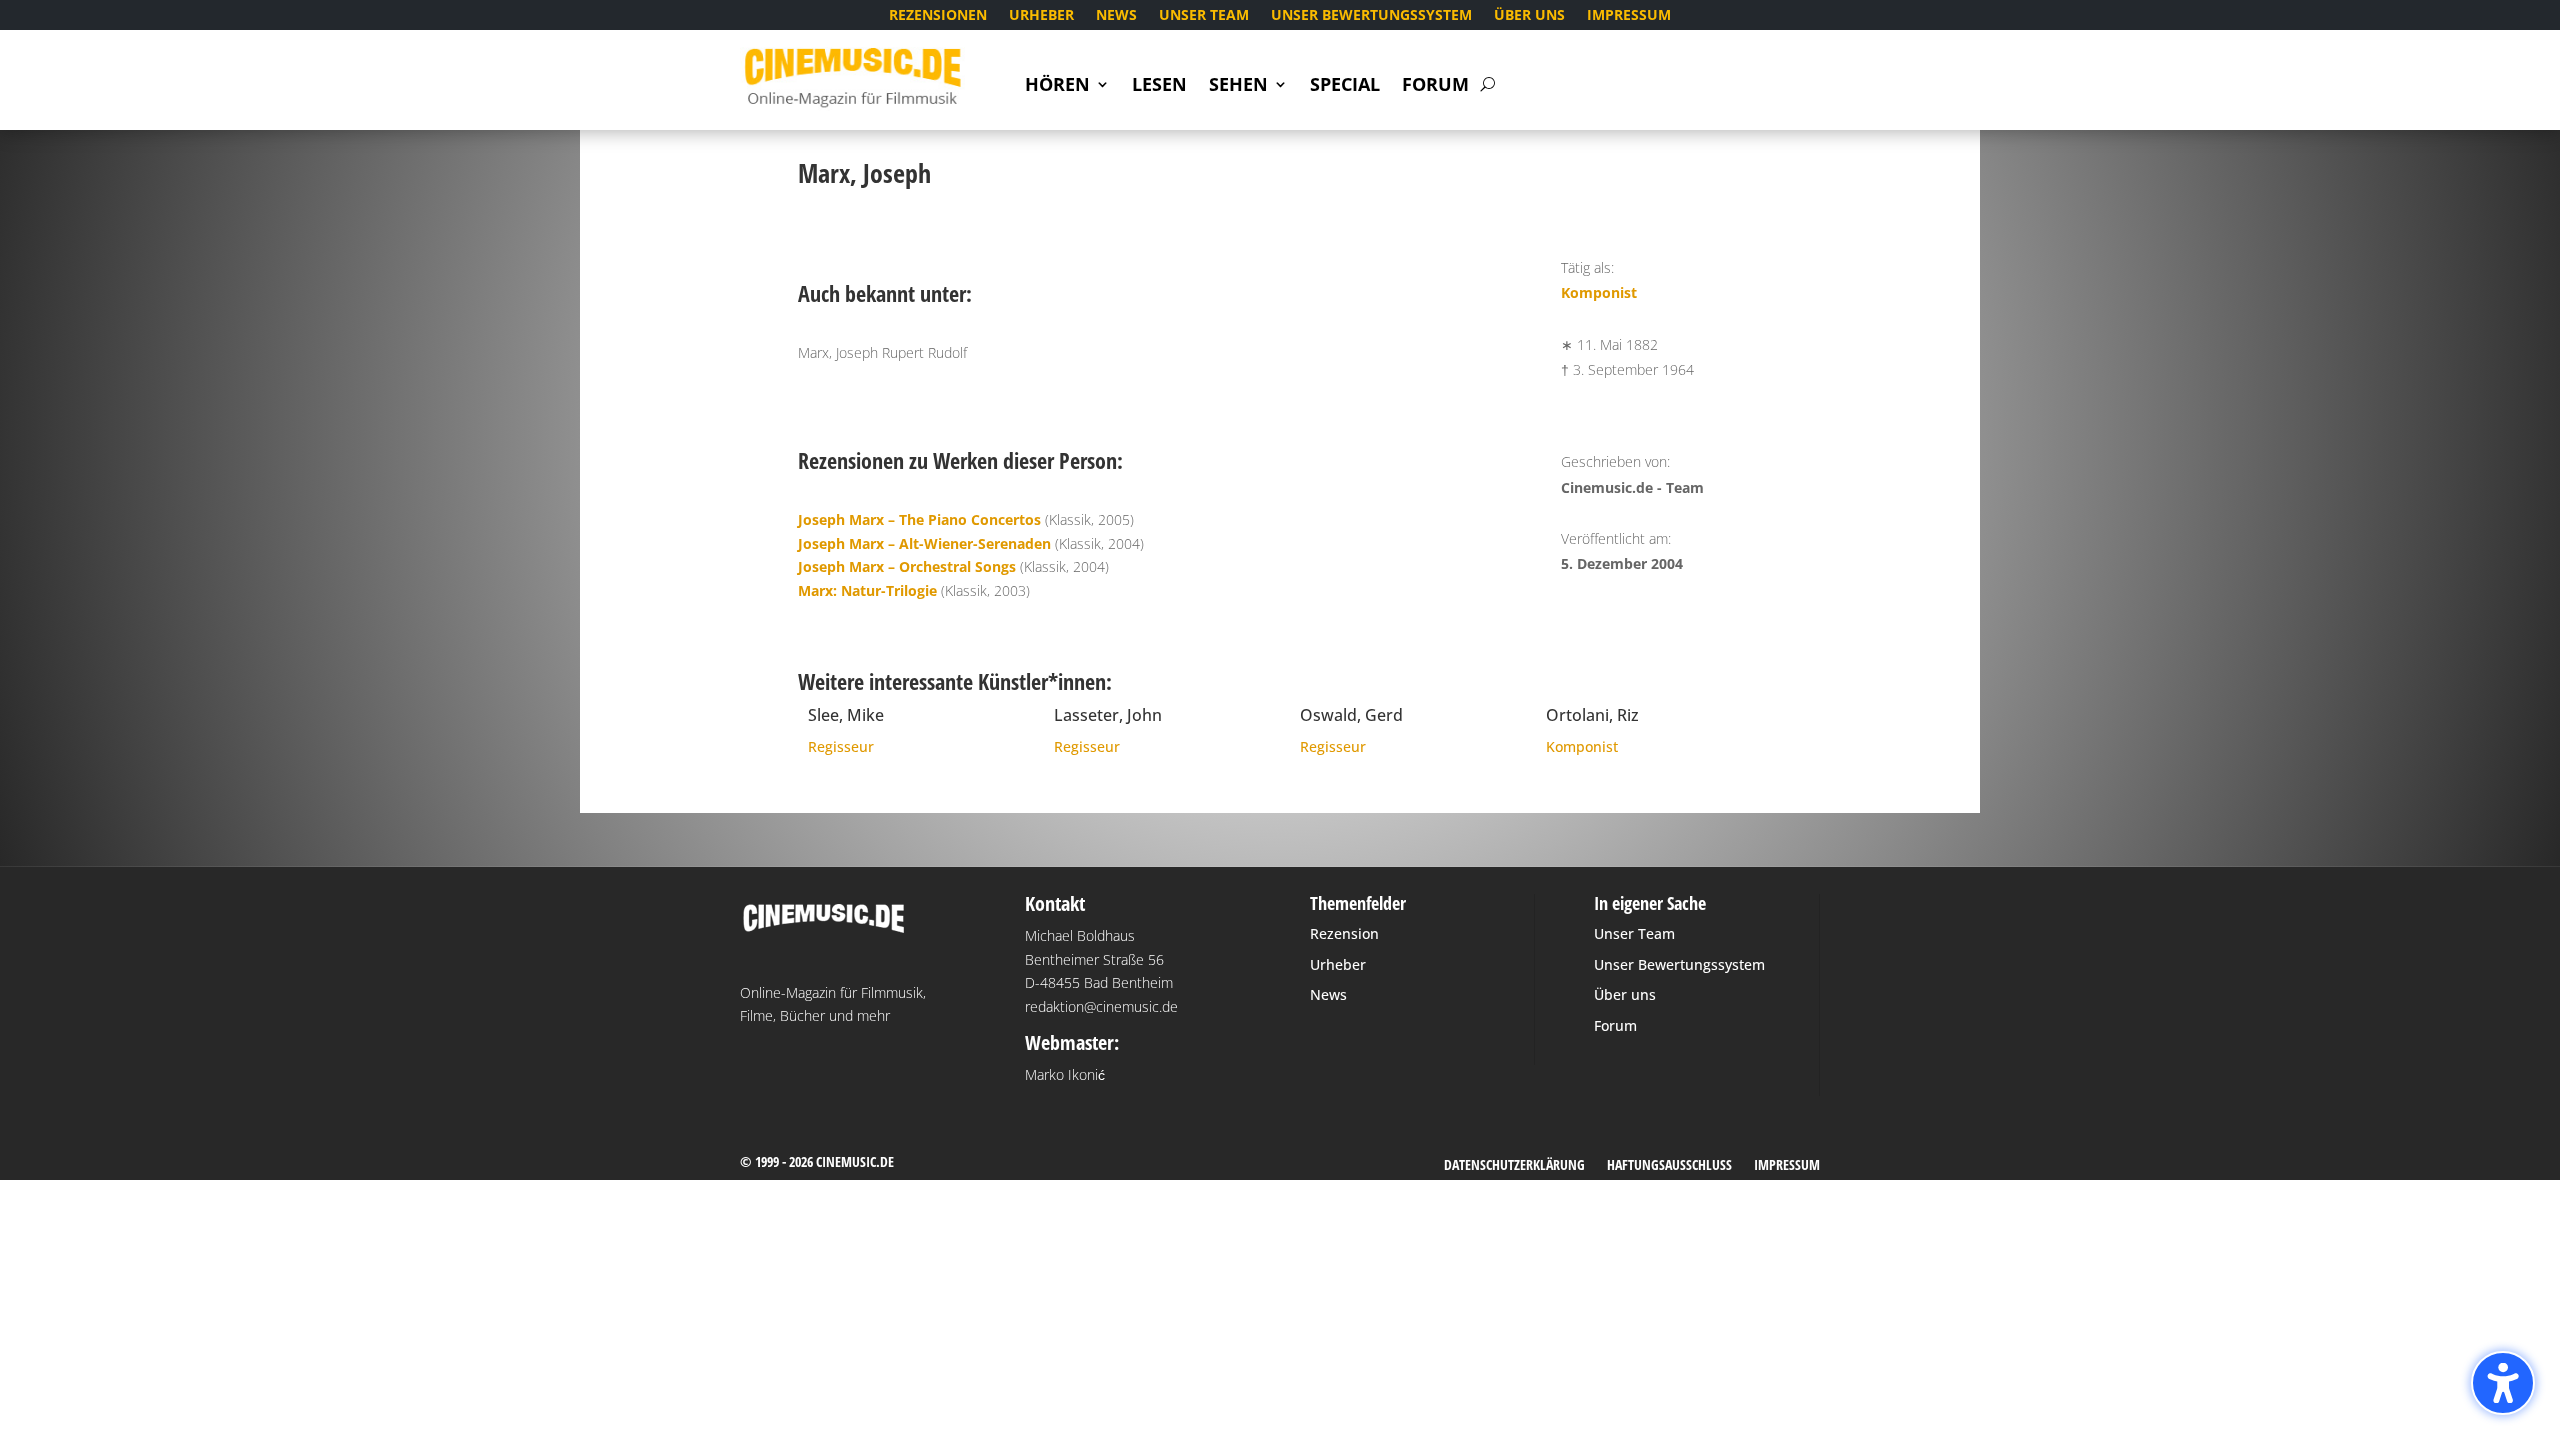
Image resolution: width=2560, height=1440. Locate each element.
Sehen (1238, 86)
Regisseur (841, 746)
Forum (1435, 86)
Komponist (1599, 292)
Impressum (1629, 16)
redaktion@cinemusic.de (1101, 1006)
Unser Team (1204, 16)
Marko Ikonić (1065, 1074)
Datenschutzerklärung (1514, 1166)
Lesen (1159, 86)
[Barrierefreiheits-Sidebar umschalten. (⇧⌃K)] (2503, 1383)
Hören (1057, 86)
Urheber (1041, 16)
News (1116, 16)
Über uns (1529, 16)
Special (1345, 86)
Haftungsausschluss (1669, 1166)
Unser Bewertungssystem (1371, 16)
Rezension (1344, 933)
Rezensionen (938, 16)
